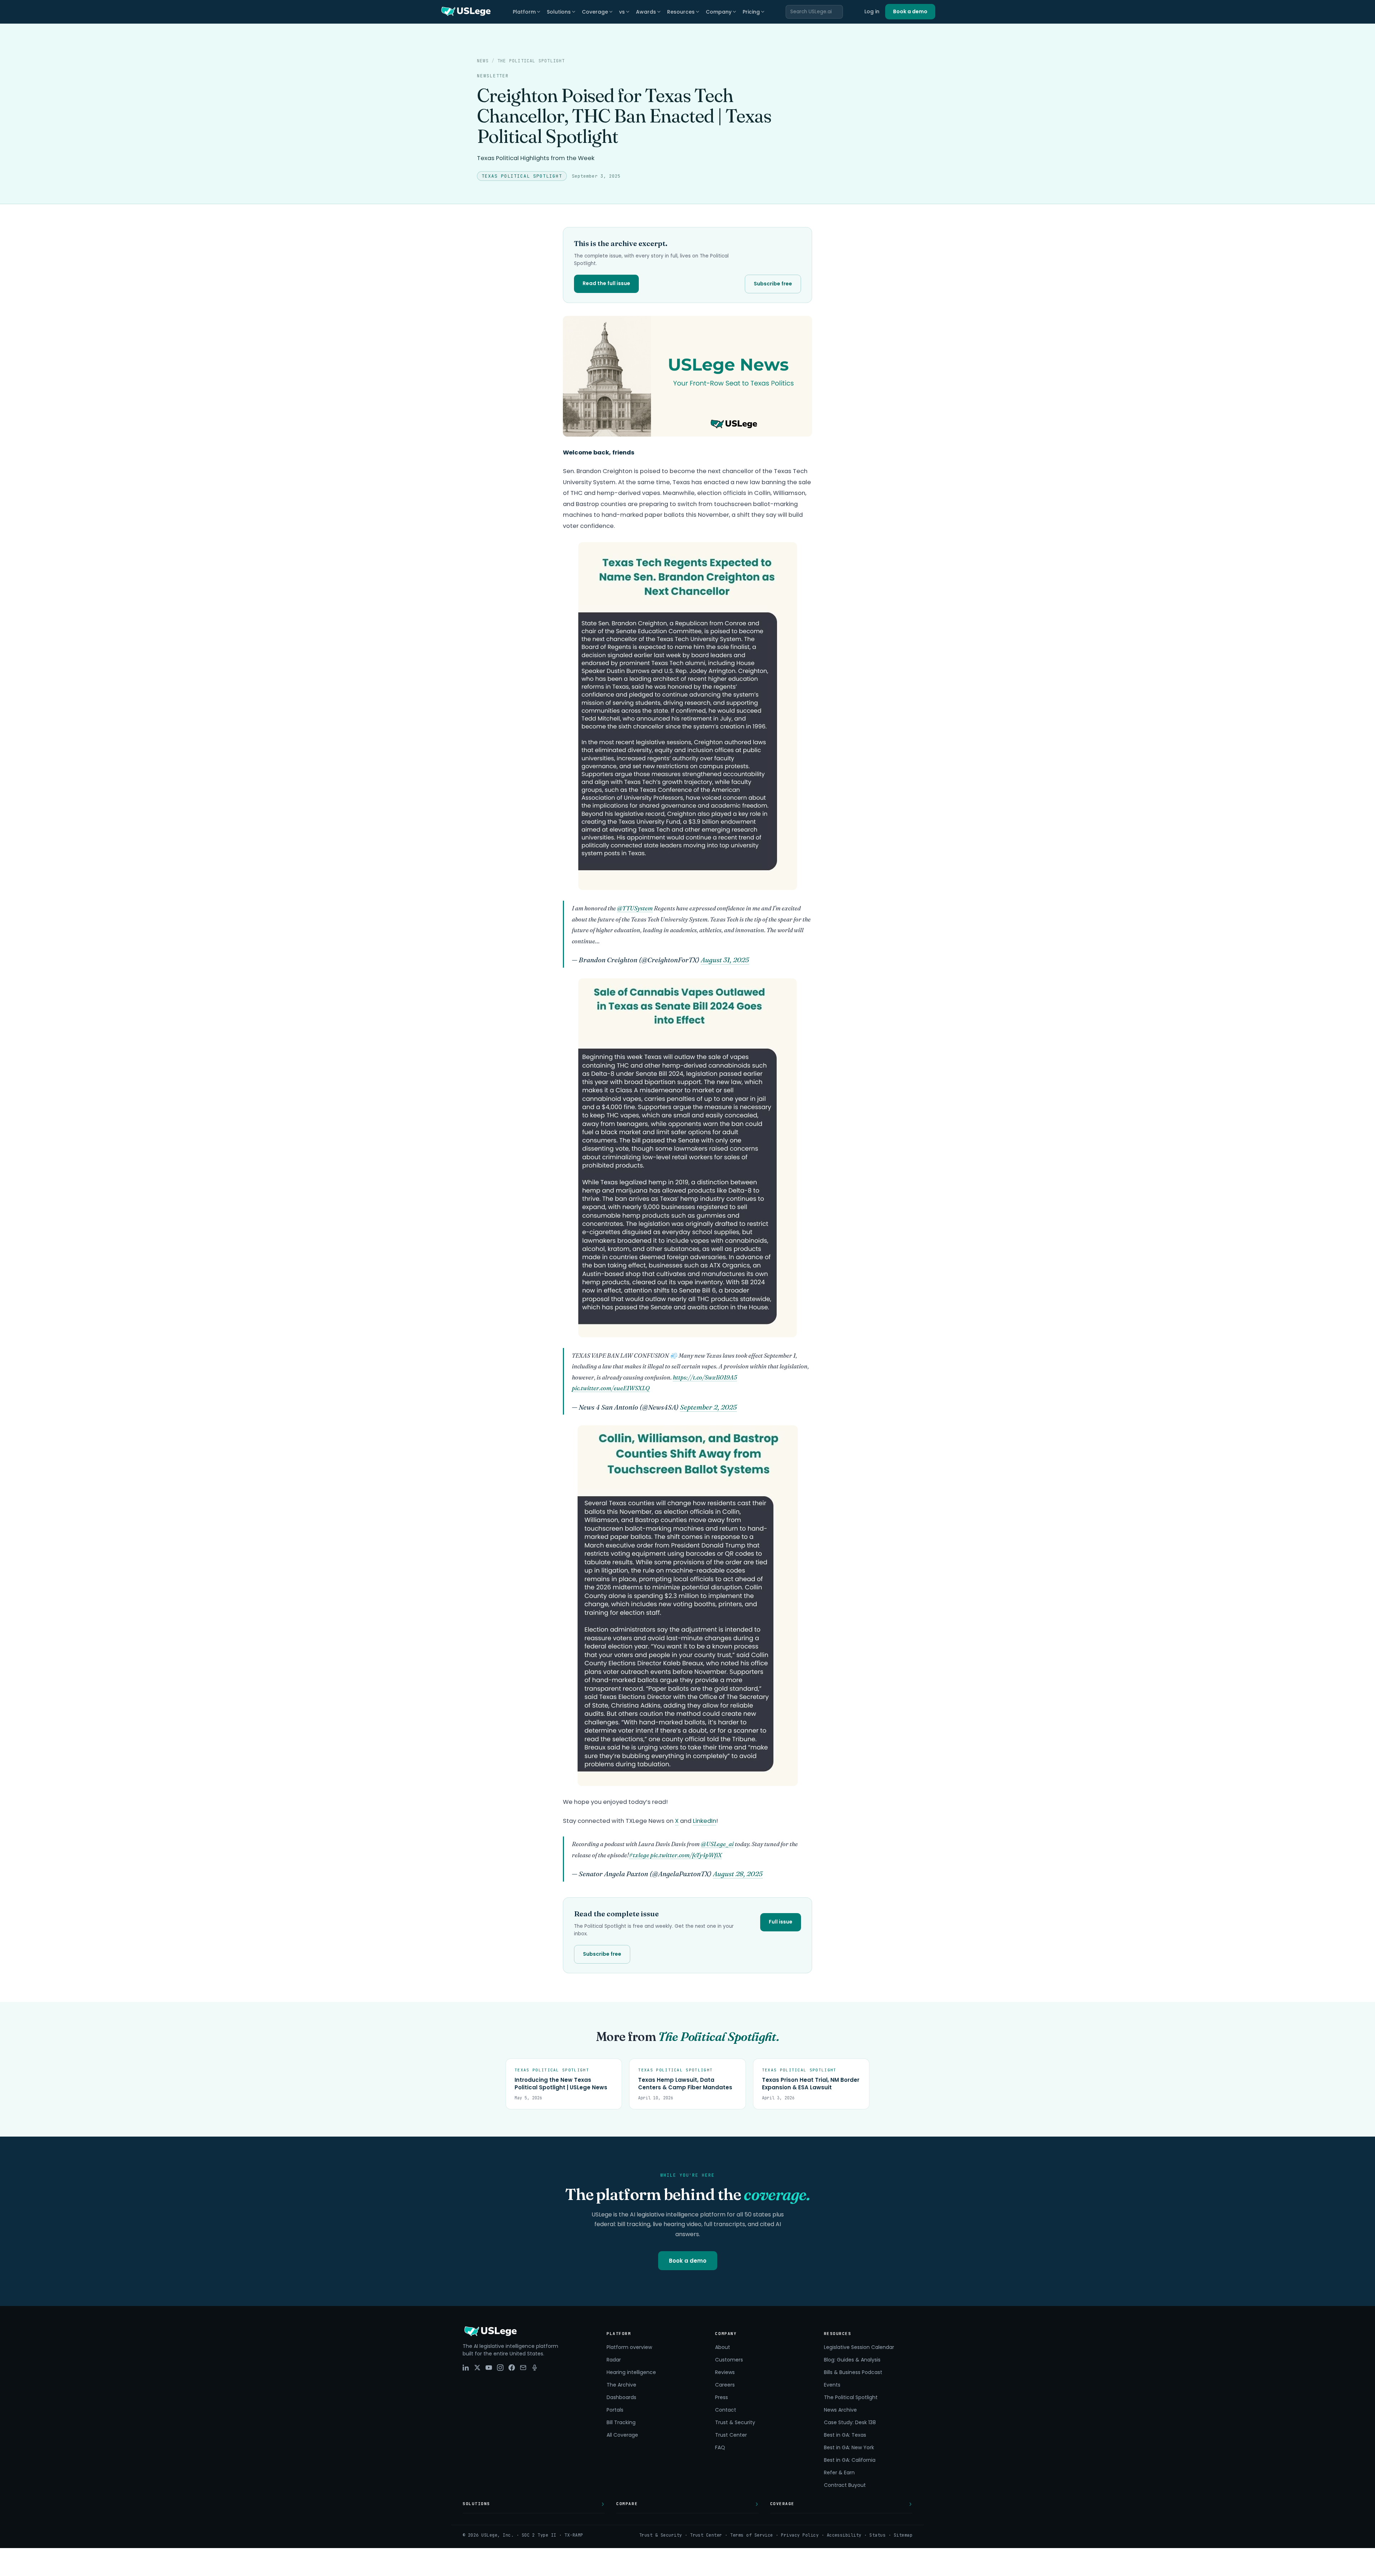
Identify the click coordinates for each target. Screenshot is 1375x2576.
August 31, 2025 (725, 960)
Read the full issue (606, 283)
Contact (726, 2410)
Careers (725, 2385)
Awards (646, 12)
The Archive (621, 2385)
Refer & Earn (839, 2473)
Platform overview (629, 2347)
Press (722, 2397)
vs (622, 12)
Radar (614, 2360)
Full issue (781, 1922)
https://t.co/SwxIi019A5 (705, 1377)
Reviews (725, 2372)
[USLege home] (465, 12)
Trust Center (731, 2435)
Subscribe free (773, 284)
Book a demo (910, 11)
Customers (729, 2360)
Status (877, 2535)
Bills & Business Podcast (853, 2372)
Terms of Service (752, 2535)
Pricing (751, 12)
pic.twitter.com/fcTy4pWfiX (686, 1855)
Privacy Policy (800, 2535)
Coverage (595, 12)
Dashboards (621, 2397)
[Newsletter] (523, 2368)
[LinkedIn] (466, 2368)
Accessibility (844, 2535)
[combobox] (814, 12)
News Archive (840, 2410)
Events (832, 2385)
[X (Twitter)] (477, 2368)
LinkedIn (705, 1821)
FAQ (720, 2447)
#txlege (639, 1855)
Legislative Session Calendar (859, 2347)
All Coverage (622, 2435)
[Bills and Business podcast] (535, 2368)
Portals (615, 2410)
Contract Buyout (845, 2485)
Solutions (559, 12)
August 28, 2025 (738, 1874)
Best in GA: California (850, 2460)
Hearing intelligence (631, 2372)
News (483, 61)
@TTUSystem (635, 908)
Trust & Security (735, 2422)
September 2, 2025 (708, 1407)
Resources (681, 12)
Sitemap (903, 2535)
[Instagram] (500, 2368)
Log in (872, 11)
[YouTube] (489, 2368)
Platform (524, 12)
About (723, 2347)
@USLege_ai (717, 1844)
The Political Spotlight (531, 61)
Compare (627, 2504)
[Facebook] (512, 2368)
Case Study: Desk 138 (850, 2422)
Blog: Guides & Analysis (852, 2360)
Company (719, 12)
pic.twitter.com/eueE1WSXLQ (611, 1388)
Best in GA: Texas (845, 2435)
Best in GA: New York (849, 2447)
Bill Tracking (621, 2422)
